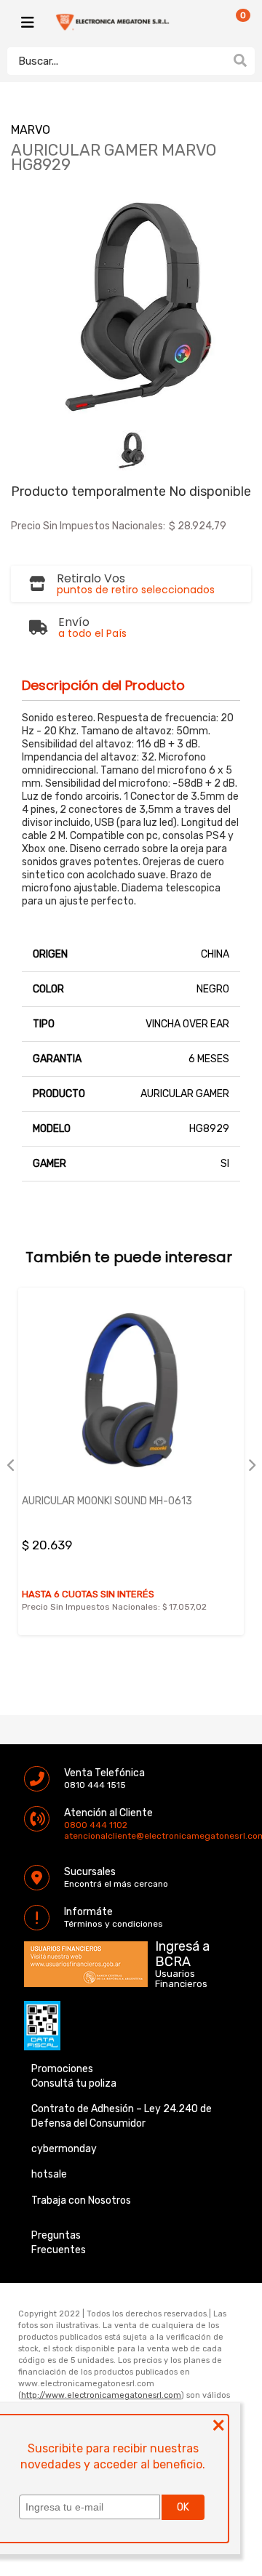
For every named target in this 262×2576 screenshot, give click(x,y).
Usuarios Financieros (181, 1979)
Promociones (62, 2069)
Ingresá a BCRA (182, 1951)
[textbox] (116, 61)
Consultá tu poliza (74, 2083)
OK (183, 2507)
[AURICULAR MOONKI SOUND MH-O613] (131, 1390)
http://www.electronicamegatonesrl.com (101, 2395)
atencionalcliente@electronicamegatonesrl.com (76, 1836)
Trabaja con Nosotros (81, 2200)
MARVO (31, 130)
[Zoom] (131, 450)
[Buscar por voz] (217, 60)
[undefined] (131, 307)
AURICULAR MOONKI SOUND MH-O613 (107, 1501)
